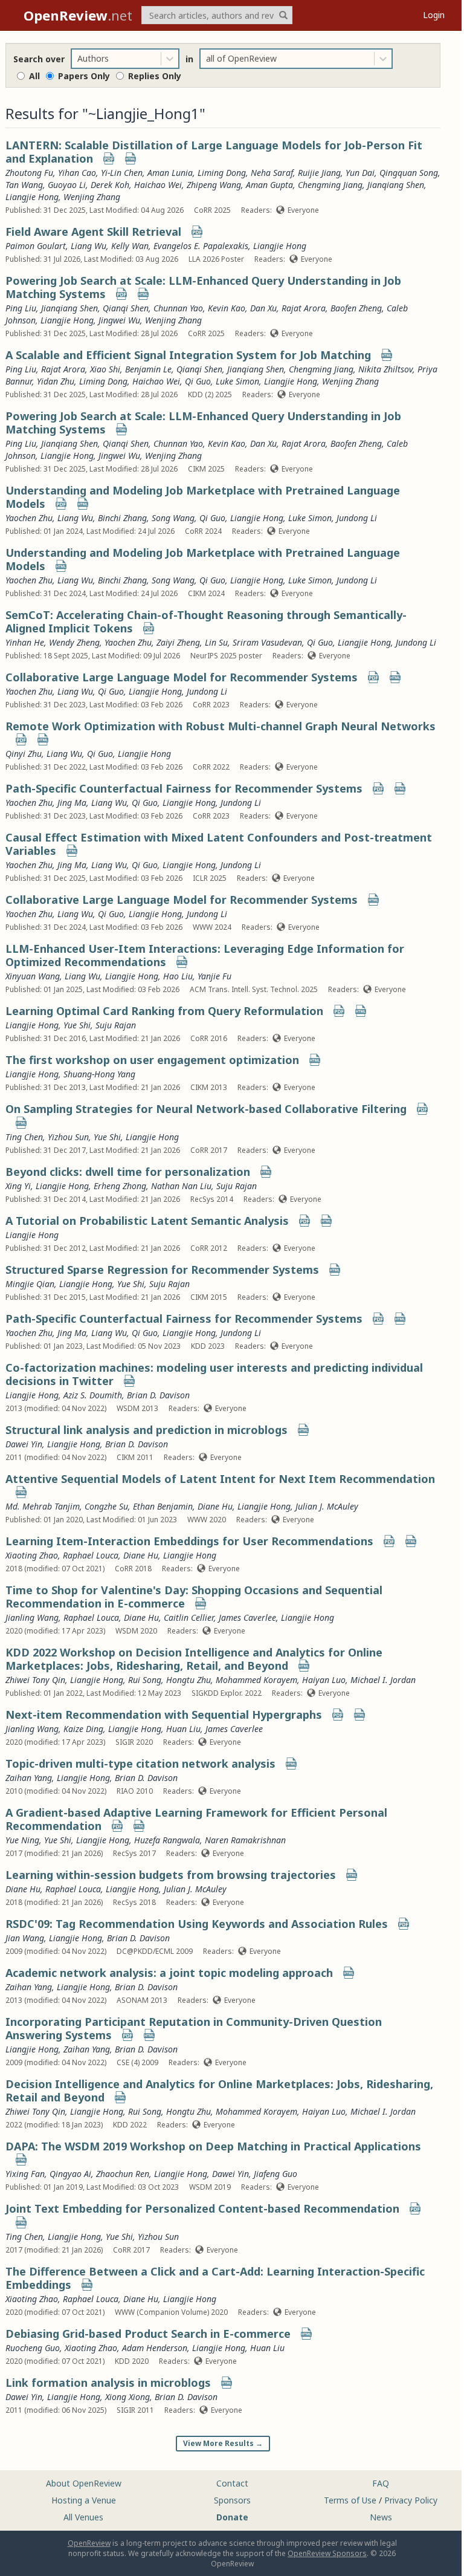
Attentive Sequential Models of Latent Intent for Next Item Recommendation (220, 1479)
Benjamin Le (148, 369)
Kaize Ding (83, 1729)
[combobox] (79, 59)
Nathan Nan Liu (181, 1186)
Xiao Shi (105, 369)
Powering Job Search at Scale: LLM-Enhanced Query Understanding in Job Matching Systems (203, 287)
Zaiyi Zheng (178, 642)
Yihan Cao (77, 173)
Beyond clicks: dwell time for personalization (128, 1172)
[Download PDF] (109, 160)
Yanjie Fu (214, 976)
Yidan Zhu (56, 381)
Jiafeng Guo (275, 2174)
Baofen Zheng (356, 308)
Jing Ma (72, 803)
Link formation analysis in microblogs (108, 2383)
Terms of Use (350, 2500)
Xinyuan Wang (33, 976)
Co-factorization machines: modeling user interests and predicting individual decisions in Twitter (214, 1374)
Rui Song (145, 1680)
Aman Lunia (170, 173)
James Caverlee (247, 1617)
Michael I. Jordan (383, 1680)
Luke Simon (237, 381)
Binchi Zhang (122, 518)
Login (434, 15)
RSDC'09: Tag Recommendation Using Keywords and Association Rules (197, 1924)
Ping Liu (21, 308)
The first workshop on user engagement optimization (152, 1060)
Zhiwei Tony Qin (35, 1680)
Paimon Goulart (36, 246)
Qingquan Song (409, 173)
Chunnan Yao (178, 308)
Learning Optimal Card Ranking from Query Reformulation (164, 1011)
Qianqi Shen (126, 308)
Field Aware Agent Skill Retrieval (93, 232)
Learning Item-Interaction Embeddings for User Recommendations (189, 1541)
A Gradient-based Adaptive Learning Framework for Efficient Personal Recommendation (196, 1819)
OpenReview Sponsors (327, 2553)
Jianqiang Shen (396, 185)
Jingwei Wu (119, 320)
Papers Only (84, 76)
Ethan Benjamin (163, 1506)
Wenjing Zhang (92, 197)
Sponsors (232, 2500)
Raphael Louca (91, 1555)
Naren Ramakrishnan (245, 1840)
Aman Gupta (269, 185)
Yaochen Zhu (29, 518)
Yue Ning (22, 1840)
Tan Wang (24, 185)
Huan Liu (183, 1729)
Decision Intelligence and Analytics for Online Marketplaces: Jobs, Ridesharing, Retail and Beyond (219, 2091)
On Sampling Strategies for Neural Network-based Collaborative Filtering (206, 1109)
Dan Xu (263, 308)
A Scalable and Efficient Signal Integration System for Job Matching (188, 355)
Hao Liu (178, 976)
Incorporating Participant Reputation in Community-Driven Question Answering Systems (194, 2028)
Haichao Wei (158, 185)
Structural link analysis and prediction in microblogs (147, 1430)
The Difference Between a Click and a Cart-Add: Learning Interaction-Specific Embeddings (215, 2278)
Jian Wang (25, 1938)
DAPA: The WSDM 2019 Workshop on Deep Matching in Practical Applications (213, 2146)
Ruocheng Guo (33, 2348)
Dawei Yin (24, 1444)
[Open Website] (130, 160)
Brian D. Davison (158, 1395)
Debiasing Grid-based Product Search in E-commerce (148, 2334)
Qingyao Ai (70, 2174)
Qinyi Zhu (24, 754)
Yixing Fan (25, 2174)
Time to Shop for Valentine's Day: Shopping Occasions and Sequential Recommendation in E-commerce (194, 1597)
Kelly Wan (130, 246)
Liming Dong (222, 173)
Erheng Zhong (120, 1186)
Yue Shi (77, 1025)
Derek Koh (110, 185)
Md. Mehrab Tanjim (43, 1506)
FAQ (381, 2483)
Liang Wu (89, 246)
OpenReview (89, 2543)
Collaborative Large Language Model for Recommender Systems (182, 677)
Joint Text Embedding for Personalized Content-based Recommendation (202, 2208)
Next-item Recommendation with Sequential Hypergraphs (164, 1715)
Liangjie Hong (32, 197)
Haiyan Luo (324, 1680)
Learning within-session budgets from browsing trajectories (171, 1875)
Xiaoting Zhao (32, 1555)
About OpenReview (84, 2483)
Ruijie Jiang (319, 173)
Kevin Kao (227, 308)
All (34, 76)
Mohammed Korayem (256, 1680)
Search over (39, 59)
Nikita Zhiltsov (385, 369)
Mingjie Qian (30, 1284)
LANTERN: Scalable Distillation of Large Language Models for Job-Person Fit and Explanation (214, 152)
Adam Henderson (155, 2348)
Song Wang (173, 518)
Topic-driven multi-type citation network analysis (140, 1763)
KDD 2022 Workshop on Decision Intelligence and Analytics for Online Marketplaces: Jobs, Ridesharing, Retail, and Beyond (194, 1659)
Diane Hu (215, 1506)
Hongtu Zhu (188, 1680)
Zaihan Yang (29, 1778)
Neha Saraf (272, 173)
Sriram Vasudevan (267, 642)
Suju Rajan (116, 1025)
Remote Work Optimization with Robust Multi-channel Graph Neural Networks (221, 726)
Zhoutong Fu (29, 173)
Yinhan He (25, 642)
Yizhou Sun (68, 1137)
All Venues (83, 2517)
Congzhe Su (106, 1506)
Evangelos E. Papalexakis (201, 246)
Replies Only (155, 76)
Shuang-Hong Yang (99, 1074)
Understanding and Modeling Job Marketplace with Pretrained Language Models (203, 497)
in (189, 59)
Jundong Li (357, 518)
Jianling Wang (32, 1617)
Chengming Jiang (330, 185)
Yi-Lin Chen (122, 173)
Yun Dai (360, 173)
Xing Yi (18, 1186)
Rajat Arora (304, 308)
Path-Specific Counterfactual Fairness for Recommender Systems (184, 788)
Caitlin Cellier (189, 1617)
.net (78, 15)
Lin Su (216, 642)
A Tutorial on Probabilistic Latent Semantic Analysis (147, 1221)
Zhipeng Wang (214, 185)
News (381, 2517)
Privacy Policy (411, 2500)
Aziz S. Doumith (93, 1395)
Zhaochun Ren (123, 2174)
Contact (232, 2483)
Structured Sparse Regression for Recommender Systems (162, 1270)
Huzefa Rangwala (167, 1840)
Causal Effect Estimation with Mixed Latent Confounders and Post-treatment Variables (219, 844)
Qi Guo (198, 381)
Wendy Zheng (74, 642)
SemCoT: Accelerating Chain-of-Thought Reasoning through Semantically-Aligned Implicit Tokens (206, 621)
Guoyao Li (67, 185)
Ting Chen (24, 1137)
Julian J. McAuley (327, 1506)
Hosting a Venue (84, 2500)
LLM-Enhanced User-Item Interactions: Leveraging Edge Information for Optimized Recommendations (205, 955)
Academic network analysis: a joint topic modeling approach (169, 1973)
